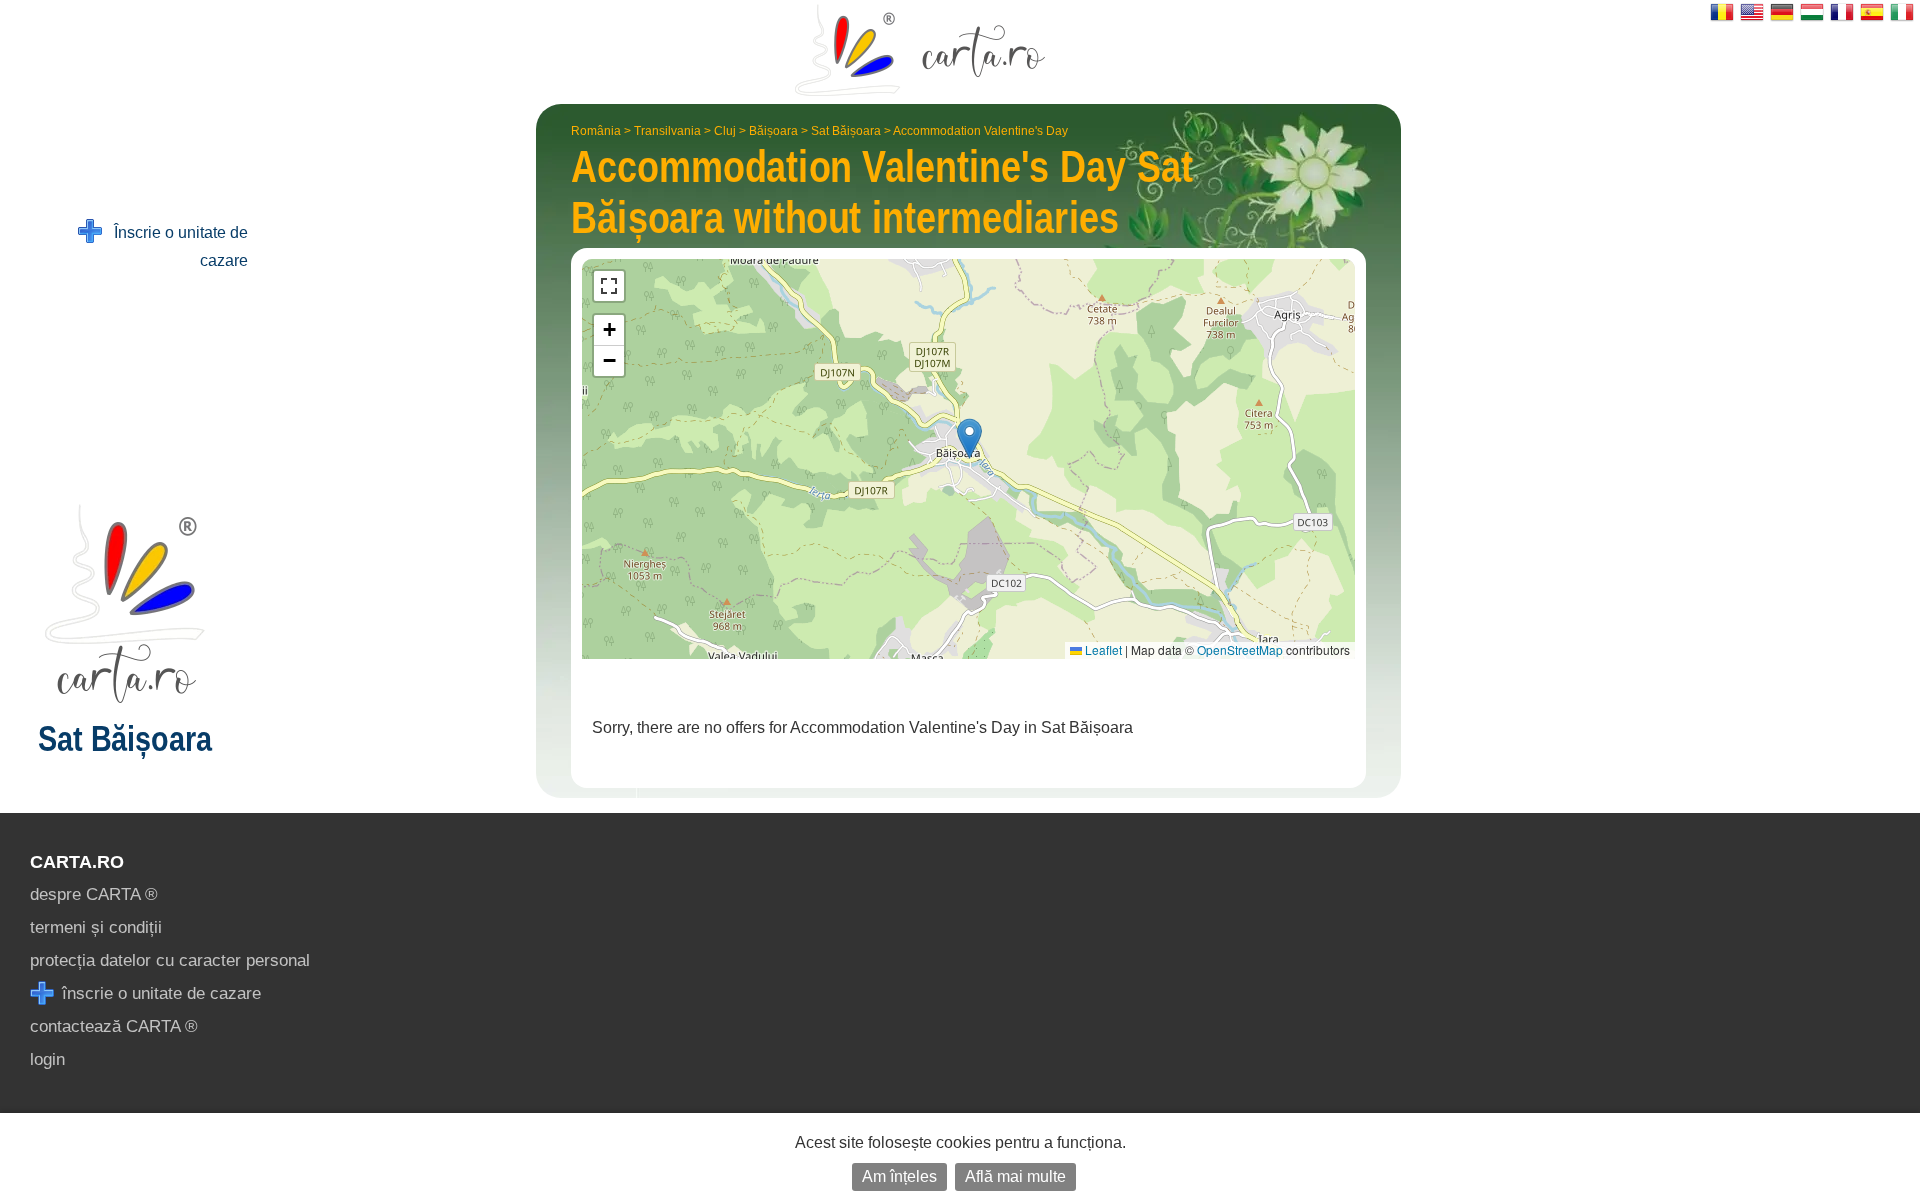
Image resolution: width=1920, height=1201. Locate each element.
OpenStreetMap (1240, 649)
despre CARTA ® (94, 894)
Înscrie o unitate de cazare (175, 246)
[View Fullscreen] (609, 286)
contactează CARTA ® (114, 1026)
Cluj (725, 131)
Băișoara (773, 131)
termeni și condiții (96, 927)
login (47, 1059)
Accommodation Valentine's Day (980, 131)
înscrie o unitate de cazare (159, 993)
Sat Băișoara (846, 131)
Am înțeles (899, 1176)
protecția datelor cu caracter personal (170, 960)
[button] (969, 438)
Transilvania (667, 131)
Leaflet (1102, 649)
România (596, 131)
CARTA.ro (77, 862)
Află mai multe (1015, 1176)
